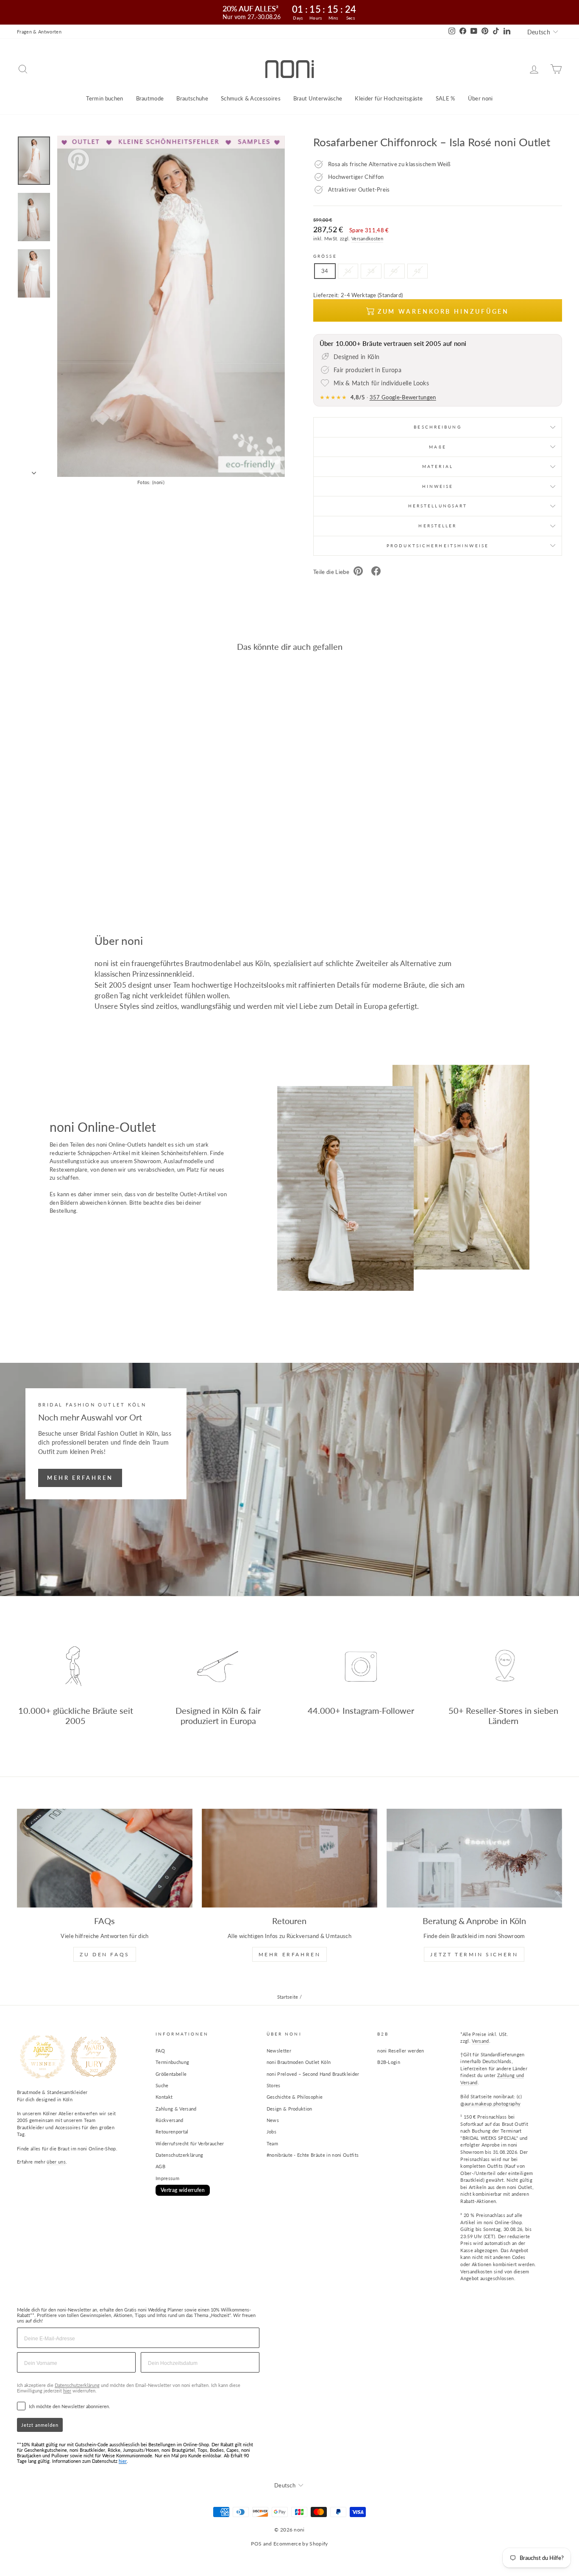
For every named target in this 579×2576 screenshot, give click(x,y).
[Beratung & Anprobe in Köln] (474, 1858)
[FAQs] (105, 1858)
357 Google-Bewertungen (403, 397)
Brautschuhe (192, 98)
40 (394, 271)
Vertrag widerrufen (183, 2190)
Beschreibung (437, 427)
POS (256, 2544)
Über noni (480, 98)
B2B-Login (389, 2062)
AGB (160, 2166)
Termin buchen (104, 98)
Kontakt (164, 2097)
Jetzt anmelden (40, 2425)
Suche (162, 2085)
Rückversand (170, 2120)
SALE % (445, 98)
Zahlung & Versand (176, 2109)
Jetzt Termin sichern (474, 1954)
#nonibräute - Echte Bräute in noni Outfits (313, 2155)
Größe (325, 256)
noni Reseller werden (401, 2051)
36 (348, 271)
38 (371, 271)
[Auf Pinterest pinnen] (358, 572)
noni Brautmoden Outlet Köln (299, 2062)
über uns (56, 2162)
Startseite (288, 1997)
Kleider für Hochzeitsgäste (389, 98)
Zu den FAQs (105, 1954)
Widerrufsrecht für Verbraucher (190, 2143)
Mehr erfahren (80, 1478)
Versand (480, 2041)
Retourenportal (172, 2132)
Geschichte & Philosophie (295, 2097)
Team (272, 2143)
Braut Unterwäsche (318, 98)
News (273, 2120)
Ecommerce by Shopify (301, 2544)
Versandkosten (367, 238)
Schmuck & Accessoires (251, 98)
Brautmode (150, 98)
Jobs (271, 2132)
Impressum (167, 2178)
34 (325, 271)
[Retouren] (289, 1858)
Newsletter (279, 2051)
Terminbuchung (172, 2062)
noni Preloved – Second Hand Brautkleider (313, 2074)
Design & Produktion (289, 2109)
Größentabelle (171, 2074)
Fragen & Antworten (39, 32)
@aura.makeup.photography (490, 2104)
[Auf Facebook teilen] (376, 572)
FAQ (160, 2051)
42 (418, 271)
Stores (274, 2085)
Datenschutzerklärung (180, 2155)
